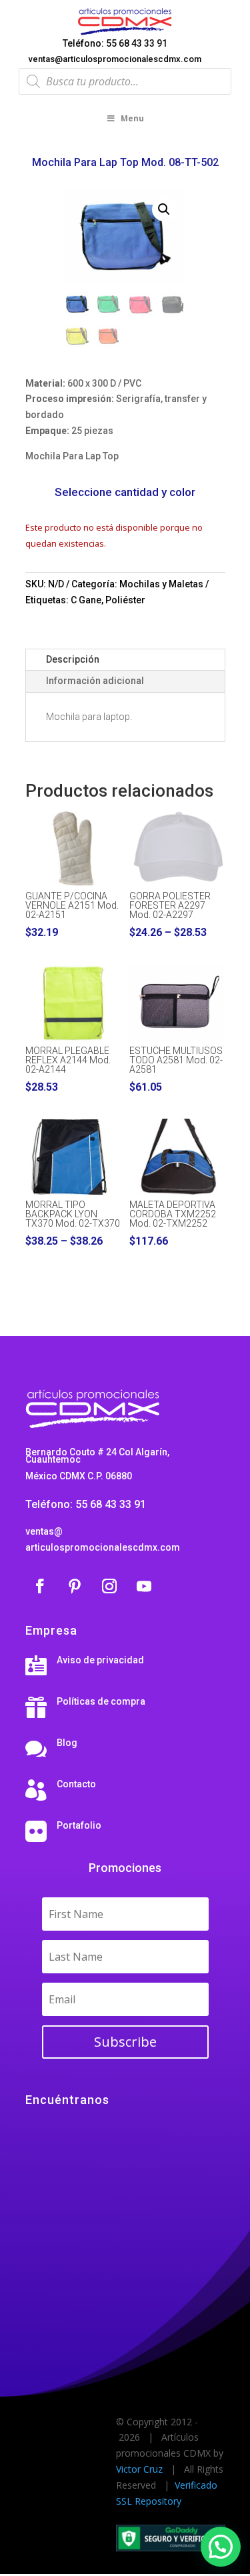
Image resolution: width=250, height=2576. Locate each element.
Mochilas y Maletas (161, 584)
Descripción (73, 659)
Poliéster (125, 600)
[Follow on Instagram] (109, 1586)
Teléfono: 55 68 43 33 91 (115, 43)
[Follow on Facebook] (40, 1586)
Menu (132, 118)
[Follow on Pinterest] (75, 1586)
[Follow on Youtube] (144, 1586)
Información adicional (95, 681)
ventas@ (44, 1531)
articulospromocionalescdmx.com (103, 1547)
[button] (164, 209)
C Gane (86, 600)
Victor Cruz (139, 2469)
